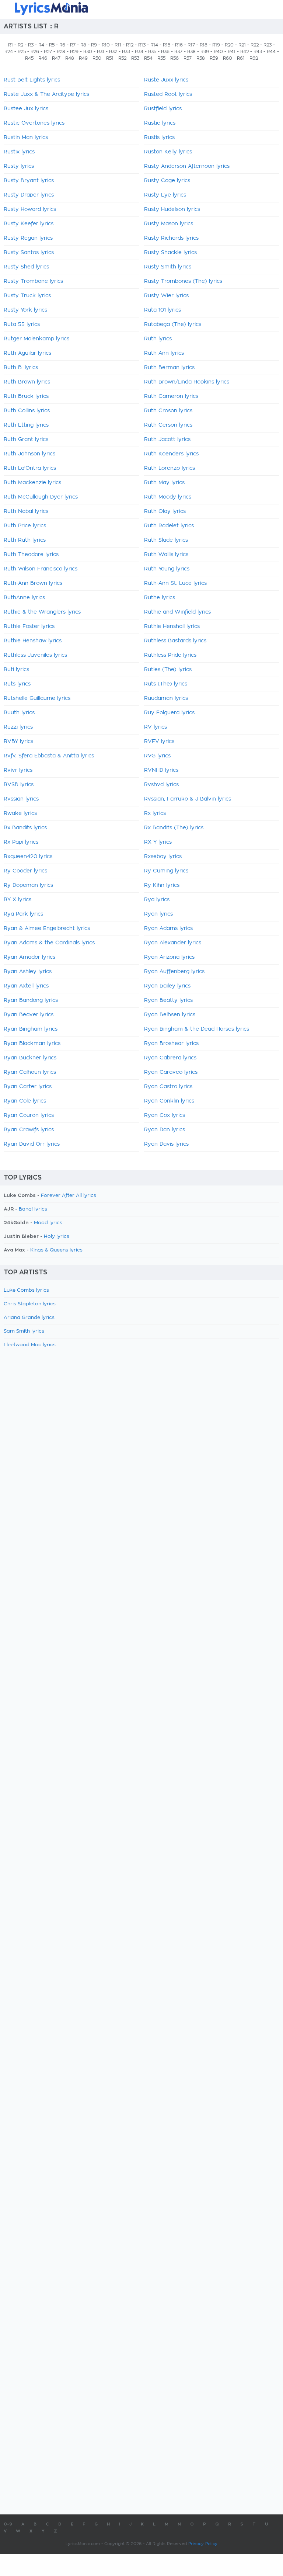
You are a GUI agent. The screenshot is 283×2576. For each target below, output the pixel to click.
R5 (52, 45)
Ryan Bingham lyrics (31, 1029)
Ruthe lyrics (160, 598)
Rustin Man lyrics (26, 138)
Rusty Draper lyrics (29, 195)
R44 (271, 52)
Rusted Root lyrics (168, 94)
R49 (83, 58)
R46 (43, 58)
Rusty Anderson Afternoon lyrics (187, 166)
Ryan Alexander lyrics (173, 943)
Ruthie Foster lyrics (29, 626)
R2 (20, 45)
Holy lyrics (57, 1237)
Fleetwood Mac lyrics (30, 1345)
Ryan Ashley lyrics (28, 972)
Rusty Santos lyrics (29, 253)
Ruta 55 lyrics (22, 324)
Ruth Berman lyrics (169, 368)
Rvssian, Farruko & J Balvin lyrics (188, 799)
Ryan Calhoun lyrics (30, 1072)
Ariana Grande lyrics (29, 1318)
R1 (11, 45)
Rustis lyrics (159, 138)
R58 (201, 58)
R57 (188, 58)
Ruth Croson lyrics (168, 411)
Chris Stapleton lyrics (30, 1304)
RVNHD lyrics (161, 770)
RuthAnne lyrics (24, 598)
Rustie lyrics (160, 123)
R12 (130, 45)
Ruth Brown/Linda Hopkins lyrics (187, 382)
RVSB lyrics (19, 785)
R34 (139, 52)
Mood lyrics (48, 1223)
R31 (101, 52)
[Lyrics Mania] (141, 9)
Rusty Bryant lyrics (29, 181)
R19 (216, 45)
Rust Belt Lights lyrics (32, 80)
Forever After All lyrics (69, 1196)
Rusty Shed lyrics (26, 267)
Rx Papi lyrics (21, 842)
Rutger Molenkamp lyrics (36, 339)
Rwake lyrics (20, 813)
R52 (122, 58)
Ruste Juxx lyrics (166, 80)
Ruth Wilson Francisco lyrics (41, 569)
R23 (268, 45)
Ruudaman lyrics (166, 698)
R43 (258, 52)
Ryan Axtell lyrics (26, 986)
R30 (88, 52)
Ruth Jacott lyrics (167, 440)
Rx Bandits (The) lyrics (174, 828)
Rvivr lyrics (18, 770)
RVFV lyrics (159, 742)
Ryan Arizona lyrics (169, 957)
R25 (22, 52)
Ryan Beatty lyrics (168, 1000)
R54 (148, 58)
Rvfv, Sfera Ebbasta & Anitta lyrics (49, 756)
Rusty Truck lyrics (27, 296)
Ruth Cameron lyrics (171, 396)
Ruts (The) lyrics (166, 684)
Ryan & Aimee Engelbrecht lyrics (47, 928)
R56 (174, 58)
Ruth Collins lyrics (27, 411)
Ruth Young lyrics (167, 569)
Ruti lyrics (16, 670)
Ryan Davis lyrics (166, 1144)
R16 (179, 45)
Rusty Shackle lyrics (170, 253)
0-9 (8, 2524)
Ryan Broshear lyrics (171, 1044)
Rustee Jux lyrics (26, 109)
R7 (73, 45)
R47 (56, 58)
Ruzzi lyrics (18, 727)
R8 (83, 45)
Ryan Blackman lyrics (32, 1044)
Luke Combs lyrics (26, 1290)
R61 (241, 58)
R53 (135, 58)
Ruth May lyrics (164, 483)
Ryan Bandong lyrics (31, 1000)
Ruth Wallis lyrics (166, 555)
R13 (142, 45)
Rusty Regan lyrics (28, 238)
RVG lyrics (157, 756)
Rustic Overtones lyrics (34, 123)
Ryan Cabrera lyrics (170, 1058)
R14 (154, 45)
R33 (126, 52)
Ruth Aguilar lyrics (27, 353)
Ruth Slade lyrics (166, 540)
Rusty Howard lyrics (30, 209)
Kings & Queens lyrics (56, 1250)
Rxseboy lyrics (163, 857)
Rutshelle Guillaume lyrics (37, 698)
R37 (178, 52)
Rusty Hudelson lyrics (172, 209)
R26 (35, 52)
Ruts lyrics (17, 684)
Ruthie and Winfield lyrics (177, 612)
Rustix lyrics (19, 152)
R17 (191, 45)
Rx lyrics (155, 813)
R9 (94, 45)
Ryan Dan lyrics (165, 1130)
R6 (62, 45)
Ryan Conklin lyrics (169, 1101)
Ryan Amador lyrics (29, 957)
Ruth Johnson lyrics (29, 454)
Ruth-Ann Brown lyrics (33, 583)
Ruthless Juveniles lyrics (35, 655)
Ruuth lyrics (19, 713)
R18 (204, 45)
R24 (9, 52)
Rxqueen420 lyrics (28, 857)
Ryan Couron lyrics (29, 1115)
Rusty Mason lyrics (169, 224)
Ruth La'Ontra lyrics (30, 468)
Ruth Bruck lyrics (26, 396)
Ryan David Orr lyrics (32, 1144)
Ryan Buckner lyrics (30, 1058)
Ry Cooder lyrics (25, 871)
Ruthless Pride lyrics (170, 655)
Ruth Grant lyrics (26, 440)
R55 (161, 58)
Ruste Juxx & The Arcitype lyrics (46, 94)
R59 (214, 58)
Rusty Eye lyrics (165, 195)
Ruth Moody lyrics (168, 497)
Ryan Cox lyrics (165, 1115)
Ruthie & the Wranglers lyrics (42, 612)
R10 (106, 45)
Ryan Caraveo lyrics (171, 1072)
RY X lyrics (18, 900)
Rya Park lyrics (23, 914)
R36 (165, 52)
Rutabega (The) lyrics (173, 324)
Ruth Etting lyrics (26, 425)
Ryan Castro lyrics (168, 1087)
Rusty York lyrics (25, 310)
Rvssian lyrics (21, 799)
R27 (48, 52)
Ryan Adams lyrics (168, 928)
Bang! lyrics (33, 1209)
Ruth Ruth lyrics (25, 540)
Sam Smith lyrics (24, 1331)
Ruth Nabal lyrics (26, 511)
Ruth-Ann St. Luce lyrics (175, 583)
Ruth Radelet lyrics (169, 526)
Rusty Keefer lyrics (29, 224)
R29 (74, 52)
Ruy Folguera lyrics (169, 713)
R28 (61, 52)
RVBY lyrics (18, 742)
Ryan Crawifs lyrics (29, 1130)
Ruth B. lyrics (21, 368)
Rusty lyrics (19, 166)
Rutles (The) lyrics (168, 670)
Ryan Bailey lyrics (167, 986)
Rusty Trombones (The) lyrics (183, 281)
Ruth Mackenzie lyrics (32, 483)
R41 (232, 52)
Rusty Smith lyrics (168, 267)
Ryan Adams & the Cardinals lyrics (49, 943)
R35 (152, 52)
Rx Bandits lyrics (25, 828)
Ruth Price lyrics (25, 526)
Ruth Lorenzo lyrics (170, 468)
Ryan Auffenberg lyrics (174, 972)
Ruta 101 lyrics (163, 310)
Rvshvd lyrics (161, 785)
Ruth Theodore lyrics (31, 555)
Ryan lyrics (158, 914)
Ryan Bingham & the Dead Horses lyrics (197, 1029)
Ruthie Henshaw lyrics (33, 641)
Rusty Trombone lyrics (33, 281)
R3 (31, 45)
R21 (242, 45)
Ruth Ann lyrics (164, 353)
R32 (113, 52)
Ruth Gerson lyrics (168, 425)
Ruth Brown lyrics (27, 382)
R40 (218, 52)
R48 (70, 58)
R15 (167, 45)
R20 (229, 45)
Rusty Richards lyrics (171, 238)
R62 (254, 58)
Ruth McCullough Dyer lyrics (41, 497)
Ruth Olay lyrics (165, 511)
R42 (244, 52)
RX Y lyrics (158, 842)
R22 (255, 45)
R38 (191, 52)
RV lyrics (156, 727)
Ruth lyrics (158, 339)
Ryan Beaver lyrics (29, 1015)
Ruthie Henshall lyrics (172, 626)
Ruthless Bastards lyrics (175, 641)
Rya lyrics (157, 900)
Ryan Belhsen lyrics (170, 1015)
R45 (29, 58)
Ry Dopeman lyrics (28, 885)
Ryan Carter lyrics (28, 1087)
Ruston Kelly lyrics (168, 152)
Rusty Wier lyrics (166, 296)
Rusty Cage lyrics (167, 181)
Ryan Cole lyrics (25, 1101)
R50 (97, 58)
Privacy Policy (203, 2544)
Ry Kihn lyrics (162, 885)
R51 (110, 58)
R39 (205, 52)
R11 (118, 45)
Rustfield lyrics (163, 109)
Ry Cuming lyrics (166, 871)
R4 (41, 45)
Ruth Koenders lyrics (171, 454)
